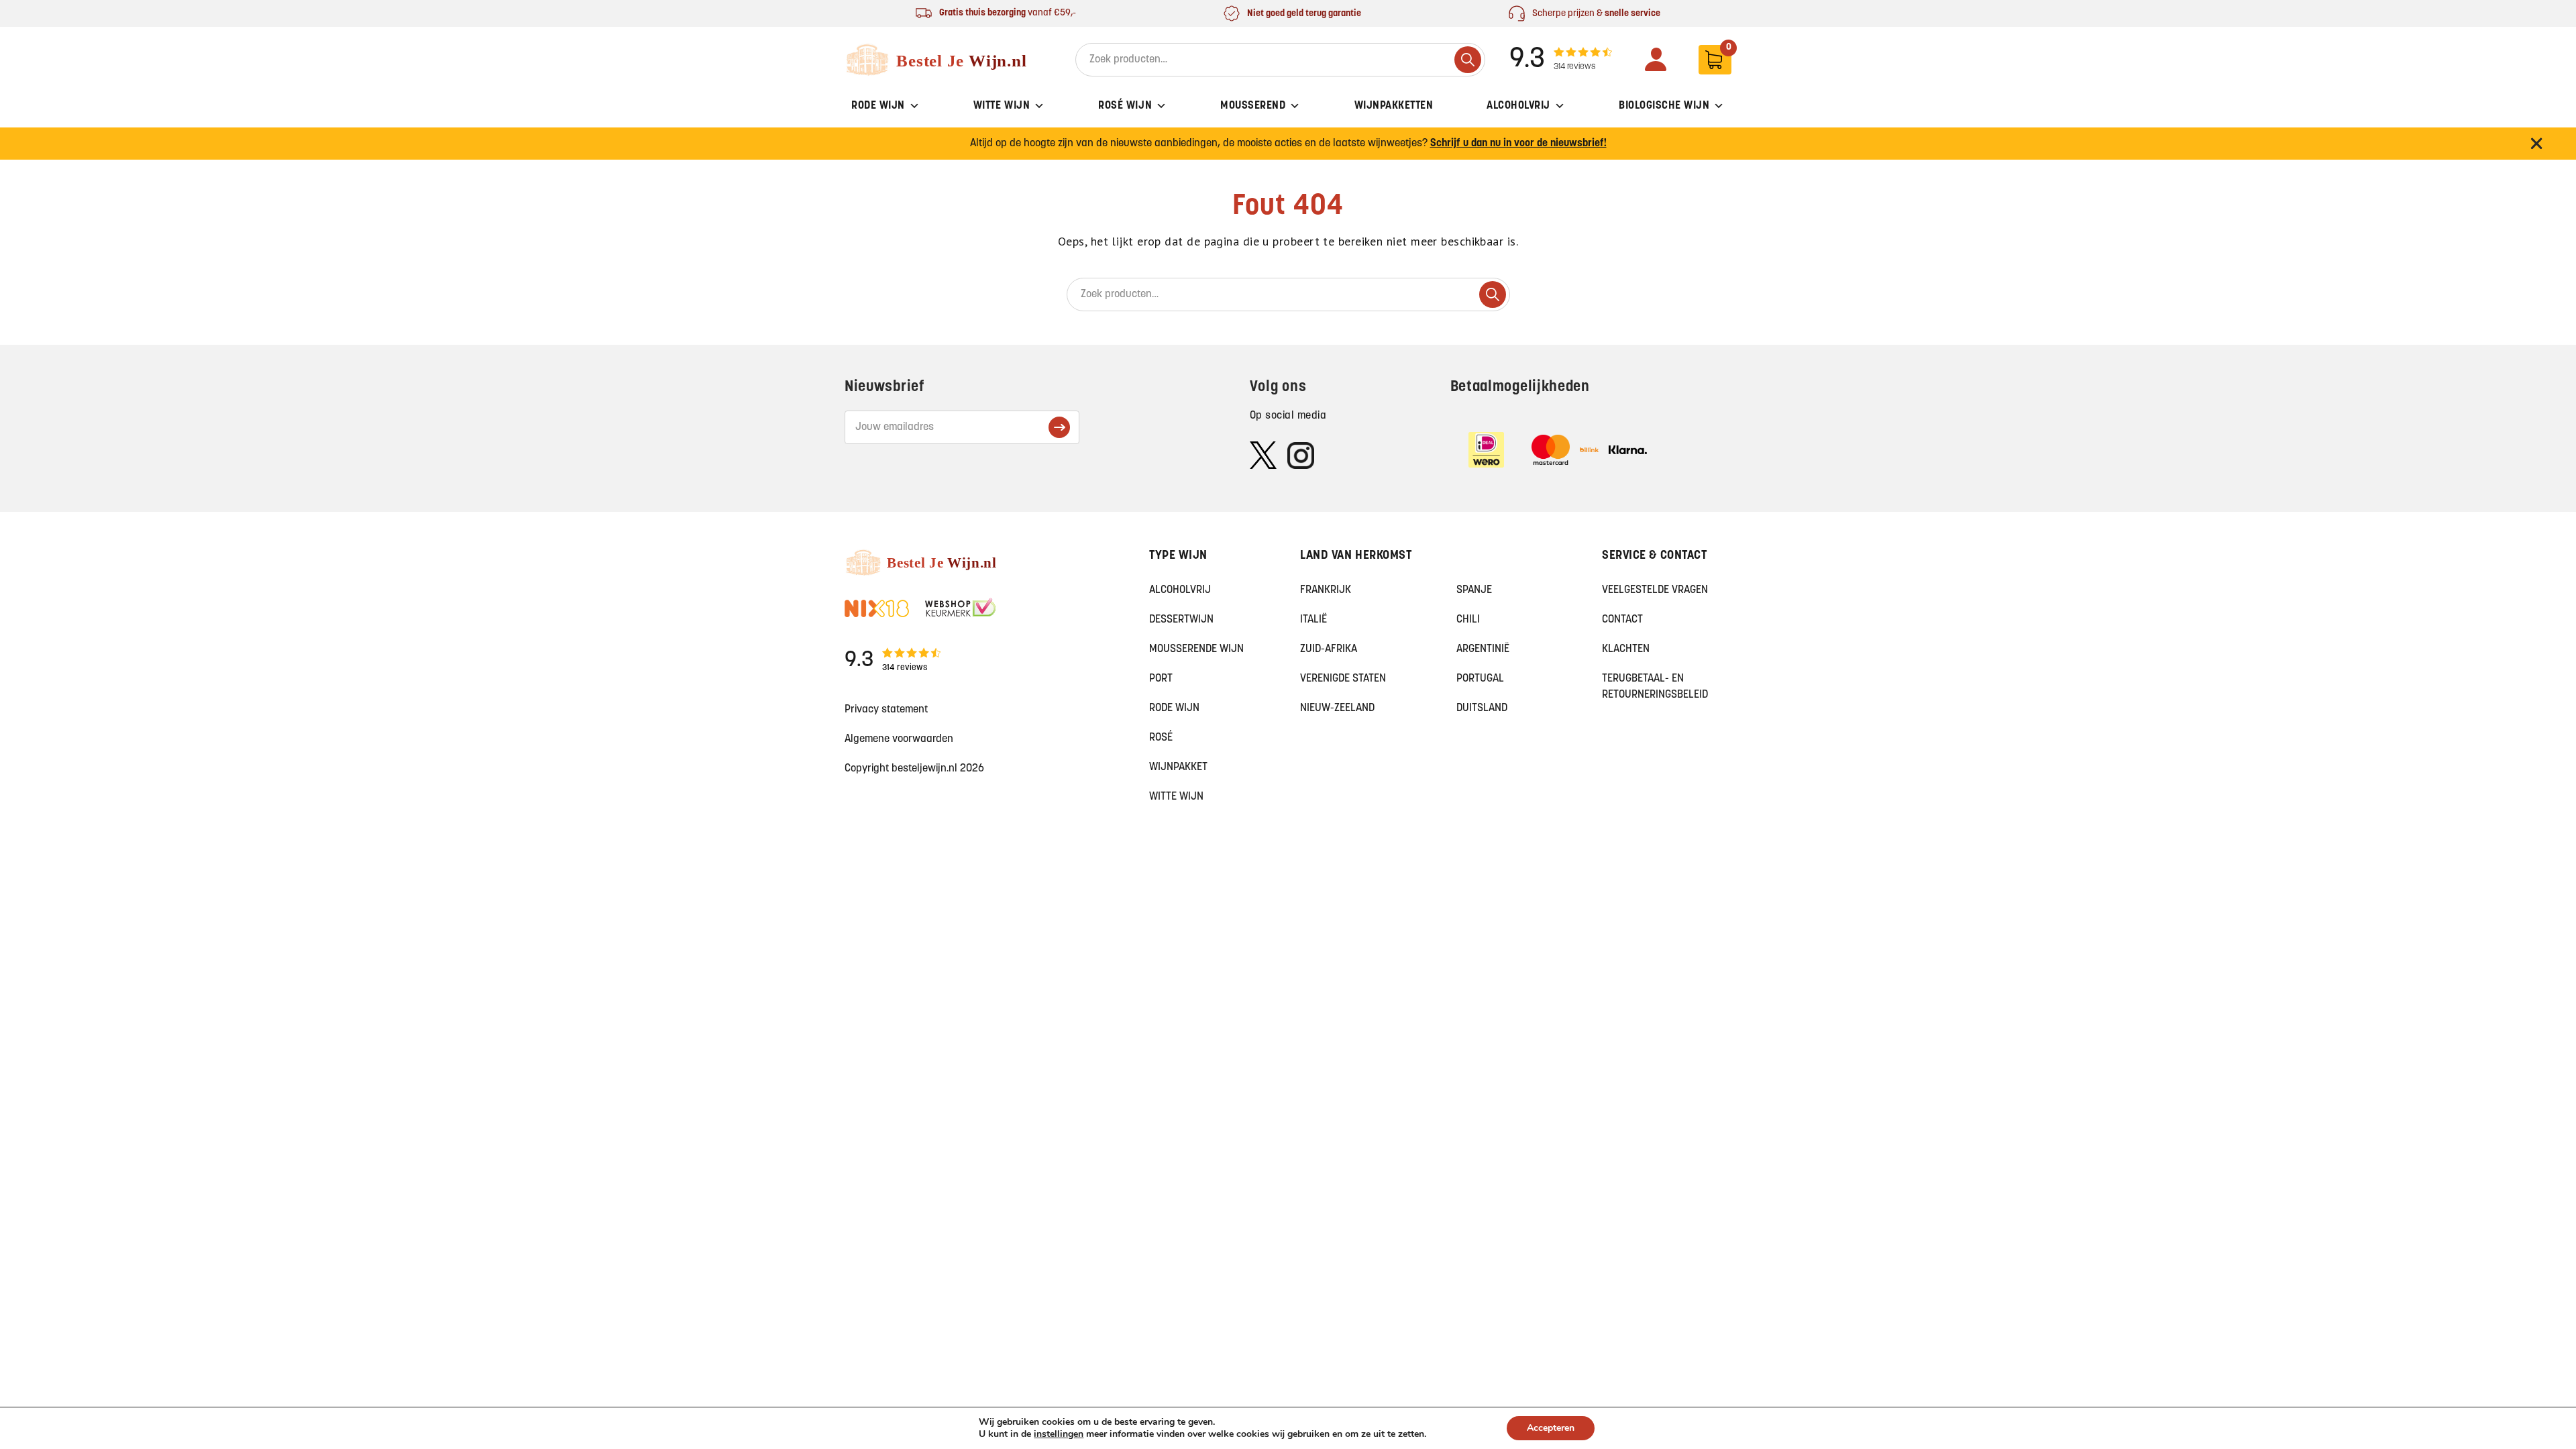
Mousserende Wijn (1196, 649)
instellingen (1059, 1434)
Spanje (1474, 590)
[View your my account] (1656, 59)
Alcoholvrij (1518, 106)
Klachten (1626, 649)
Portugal (1480, 679)
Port (1161, 679)
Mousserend (1253, 106)
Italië (1313, 620)
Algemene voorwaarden (899, 739)
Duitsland (1482, 708)
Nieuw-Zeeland (1337, 708)
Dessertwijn (1181, 620)
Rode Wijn (878, 106)
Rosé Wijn (1125, 106)
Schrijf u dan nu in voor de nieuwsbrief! (1518, 144)
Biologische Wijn (1664, 106)
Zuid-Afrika (1329, 649)
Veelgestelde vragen (1655, 590)
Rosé (1161, 738)
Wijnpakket (1178, 767)
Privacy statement (886, 710)
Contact (1622, 620)
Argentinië (1483, 649)
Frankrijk (1326, 590)
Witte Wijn (1002, 106)
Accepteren (1551, 1428)
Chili (1468, 620)
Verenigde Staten (1343, 679)
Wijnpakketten (1394, 106)
